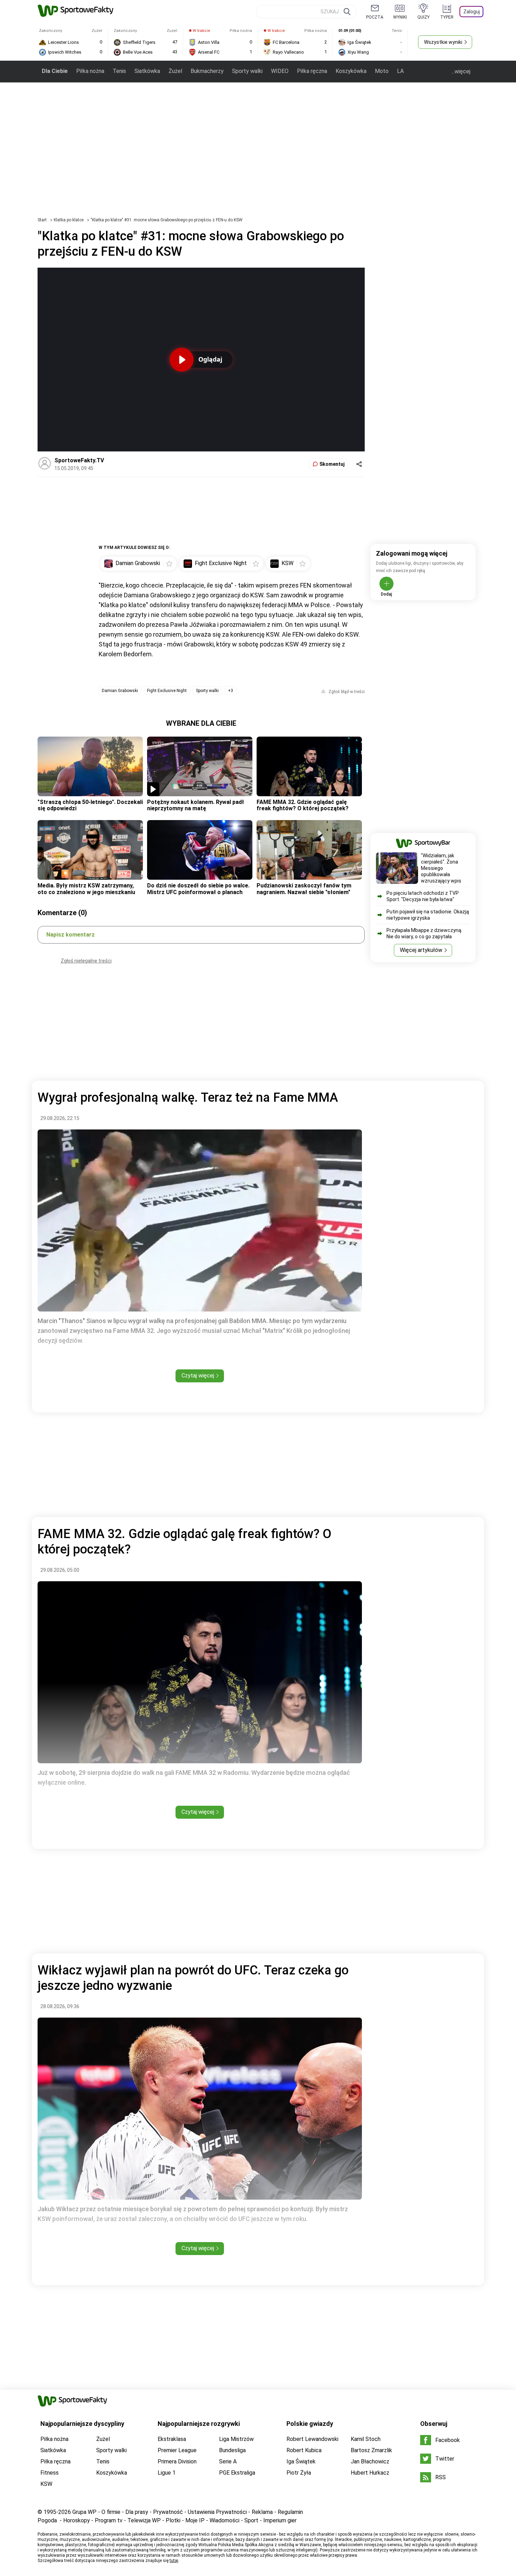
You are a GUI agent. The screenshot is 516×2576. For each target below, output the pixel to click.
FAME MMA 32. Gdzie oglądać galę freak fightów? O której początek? (303, 805)
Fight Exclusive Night (167, 691)
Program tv (109, 2520)
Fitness (49, 2473)
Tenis (119, 71)
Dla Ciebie (55, 71)
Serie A (228, 2461)
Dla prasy (137, 2512)
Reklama (262, 2512)
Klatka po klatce (69, 220)
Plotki (173, 2520)
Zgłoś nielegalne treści (86, 961)
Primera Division (177, 2461)
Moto (382, 71)
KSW (46, 2484)
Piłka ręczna (312, 71)
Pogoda (47, 2520)
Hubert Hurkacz (370, 2473)
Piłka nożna (90, 71)
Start (42, 220)
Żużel (175, 71)
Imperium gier (280, 2520)
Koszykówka (351, 71)
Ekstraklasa (172, 2439)
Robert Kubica (304, 2450)
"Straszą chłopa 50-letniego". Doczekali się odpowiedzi (90, 805)
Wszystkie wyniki (443, 42)
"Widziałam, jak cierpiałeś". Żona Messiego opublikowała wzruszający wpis (441, 868)
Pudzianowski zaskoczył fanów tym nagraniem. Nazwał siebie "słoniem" (304, 889)
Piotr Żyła (299, 2473)
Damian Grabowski (120, 691)
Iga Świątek (301, 2461)
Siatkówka (147, 71)
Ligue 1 (167, 2473)
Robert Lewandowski (312, 2439)
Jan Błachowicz (370, 2461)
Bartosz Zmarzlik (371, 2450)
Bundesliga (232, 2450)
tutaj (174, 2561)
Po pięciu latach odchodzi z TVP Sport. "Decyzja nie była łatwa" (423, 896)
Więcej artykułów (421, 950)
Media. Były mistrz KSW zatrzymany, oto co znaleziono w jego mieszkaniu (86, 889)
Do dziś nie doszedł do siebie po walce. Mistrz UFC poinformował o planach (198, 889)
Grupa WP (84, 2512)
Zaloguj (472, 12)
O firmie (111, 2512)
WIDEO (280, 71)
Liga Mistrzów (236, 2439)
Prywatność (168, 2512)
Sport (251, 2520)
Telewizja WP (144, 2520)
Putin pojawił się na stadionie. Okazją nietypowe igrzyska (428, 915)
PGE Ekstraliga (237, 2473)
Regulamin (290, 2512)
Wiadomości (224, 2520)
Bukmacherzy (207, 71)
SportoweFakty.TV (79, 460)
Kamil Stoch (366, 2439)
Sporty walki (247, 71)
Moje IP (195, 2520)
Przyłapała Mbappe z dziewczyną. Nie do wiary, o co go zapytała (424, 933)
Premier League (177, 2450)
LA (400, 71)
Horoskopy (77, 2520)
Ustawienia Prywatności (217, 2512)
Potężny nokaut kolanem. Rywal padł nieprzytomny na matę (196, 805)
